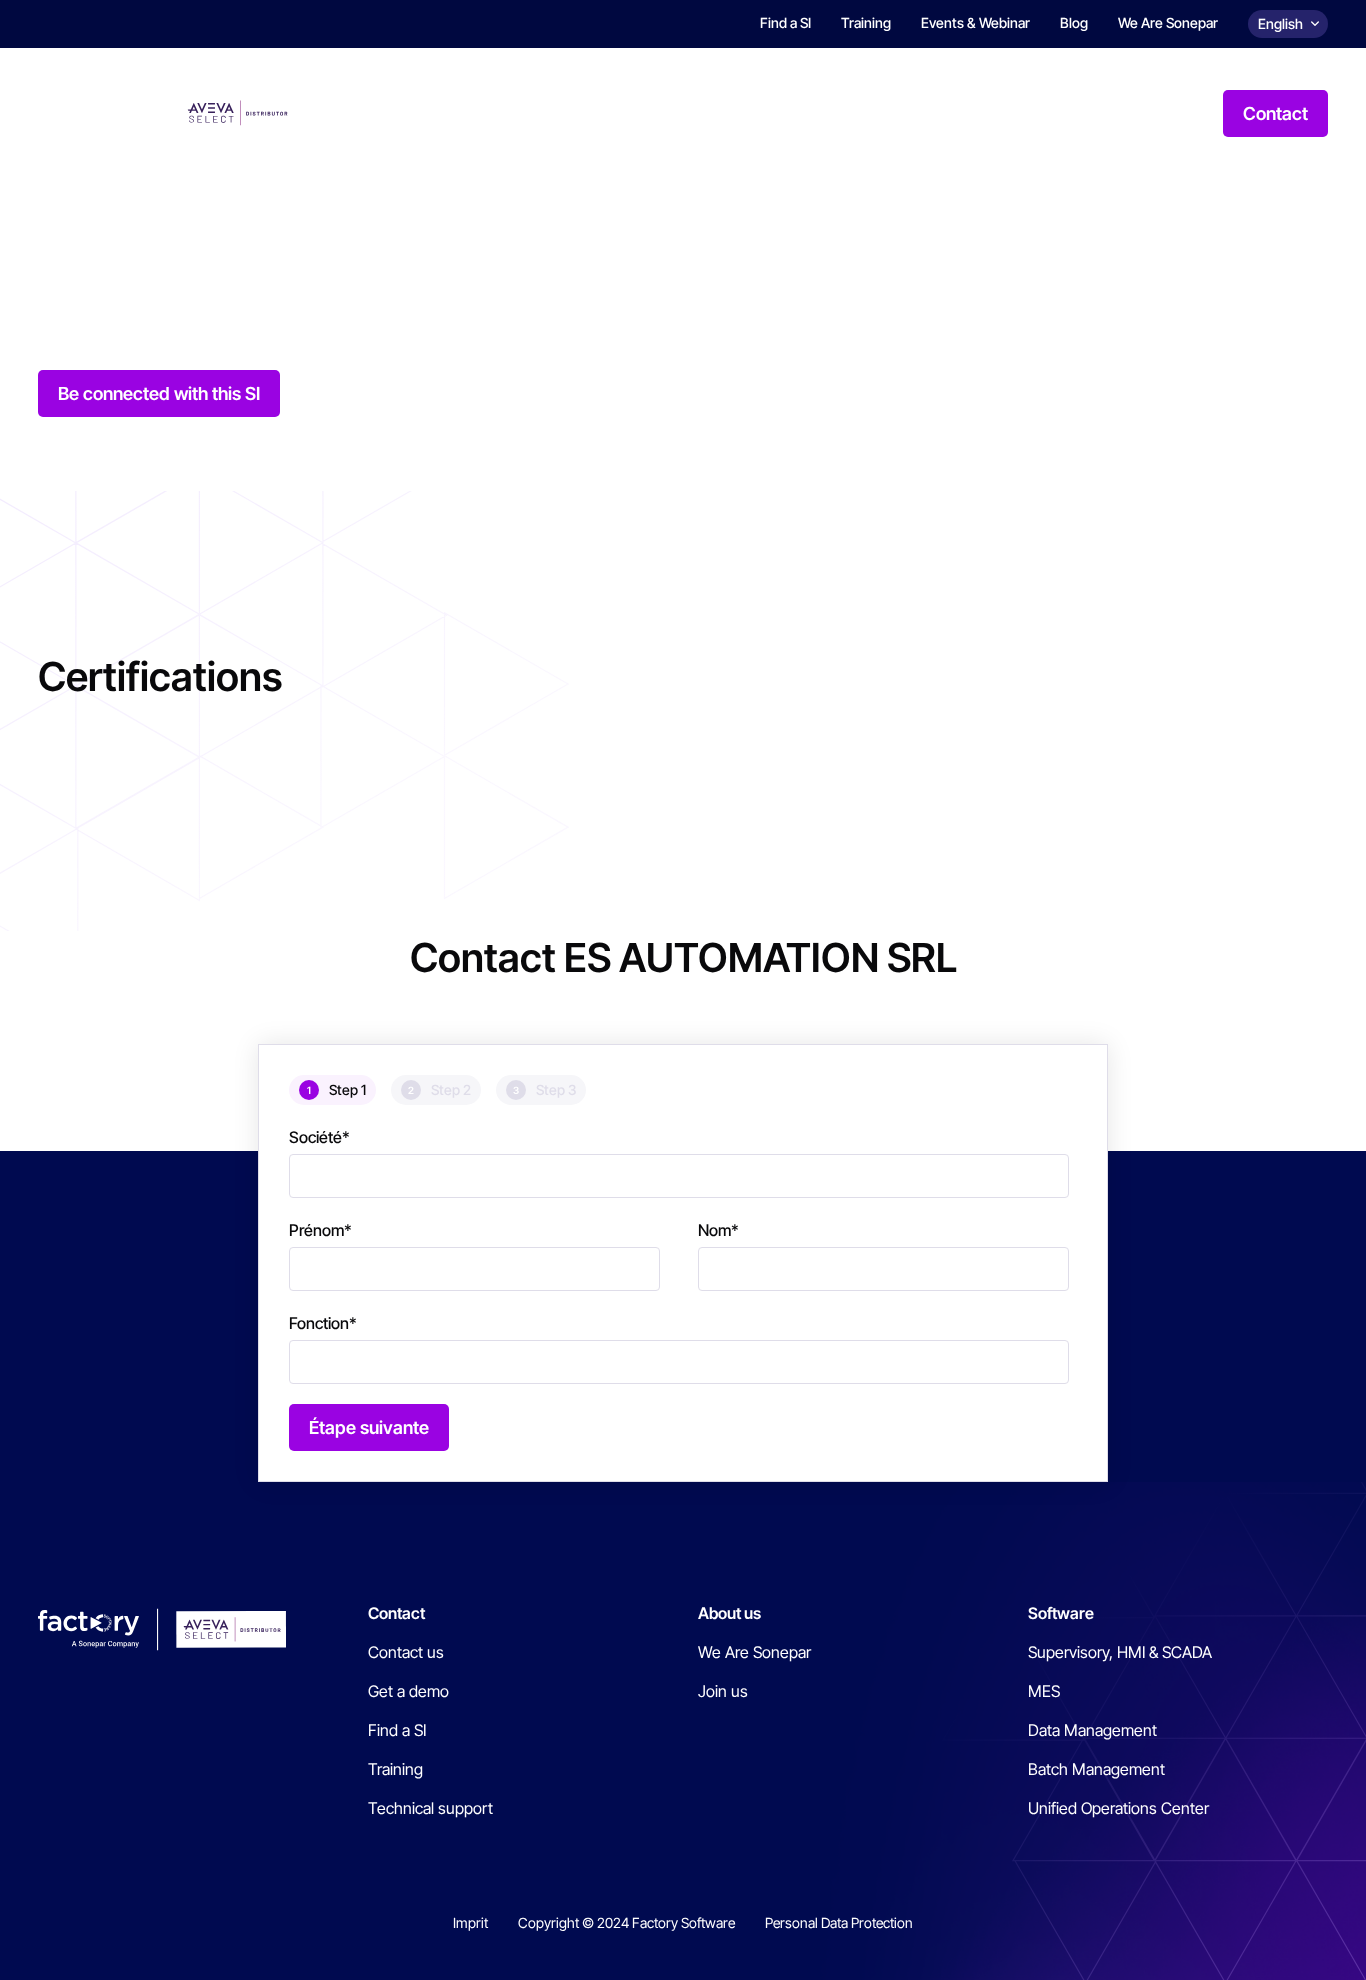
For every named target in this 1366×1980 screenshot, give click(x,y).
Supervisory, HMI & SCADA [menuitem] (1120, 1652)
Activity (745, 113)
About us (1090, 113)
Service (852, 113)
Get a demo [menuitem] (408, 1691)
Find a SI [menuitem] (785, 22)
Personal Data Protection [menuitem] (839, 1922)
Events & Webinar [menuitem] (975, 22)
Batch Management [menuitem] (1096, 1769)
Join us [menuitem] (723, 1691)
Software (633, 113)
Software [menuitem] (1061, 1613)
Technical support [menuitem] (430, 1808)
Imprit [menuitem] (470, 1922)
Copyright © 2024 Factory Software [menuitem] (626, 1922)
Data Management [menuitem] (1092, 1730)
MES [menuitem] (1044, 1691)
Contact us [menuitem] (406, 1652)
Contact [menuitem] (396, 1613)
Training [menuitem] (866, 22)
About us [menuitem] (729, 1613)
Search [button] (1183, 113)
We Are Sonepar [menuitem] (1168, 22)
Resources (969, 113)
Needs (526, 113)
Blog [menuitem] (1074, 22)
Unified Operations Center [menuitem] (1118, 1808)
